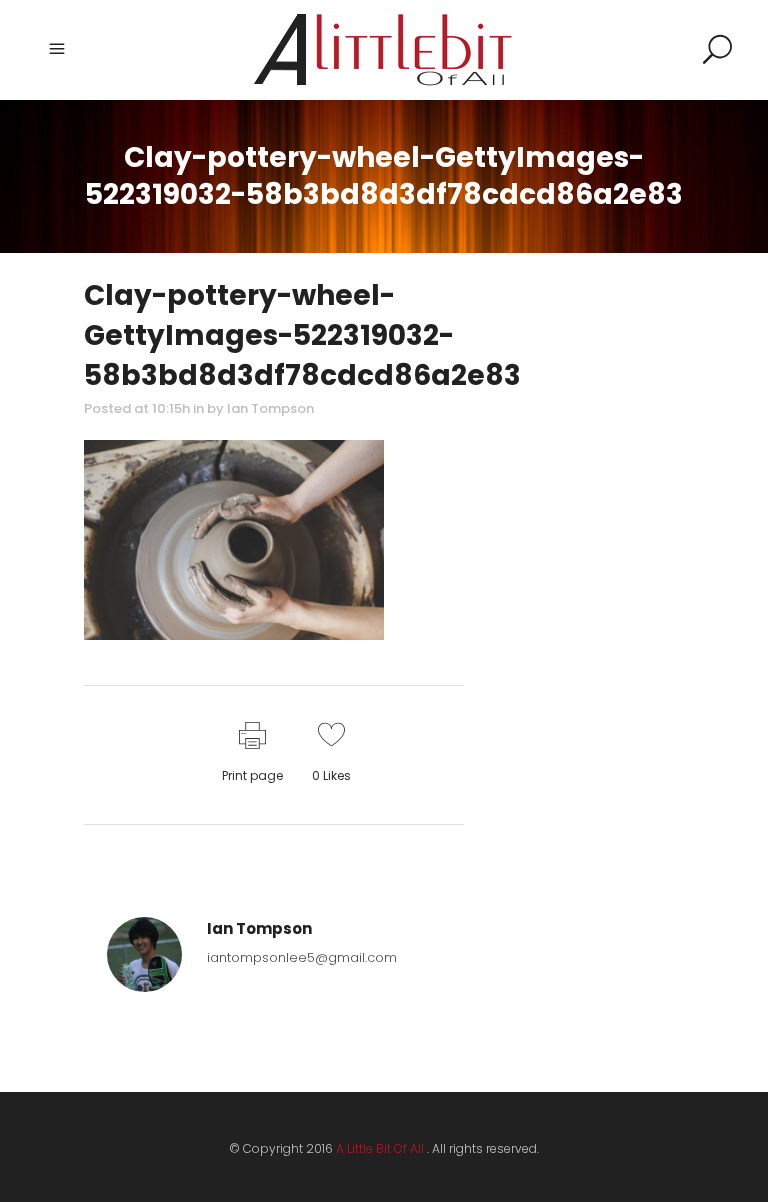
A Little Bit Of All (380, 1148)
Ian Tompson (270, 408)
